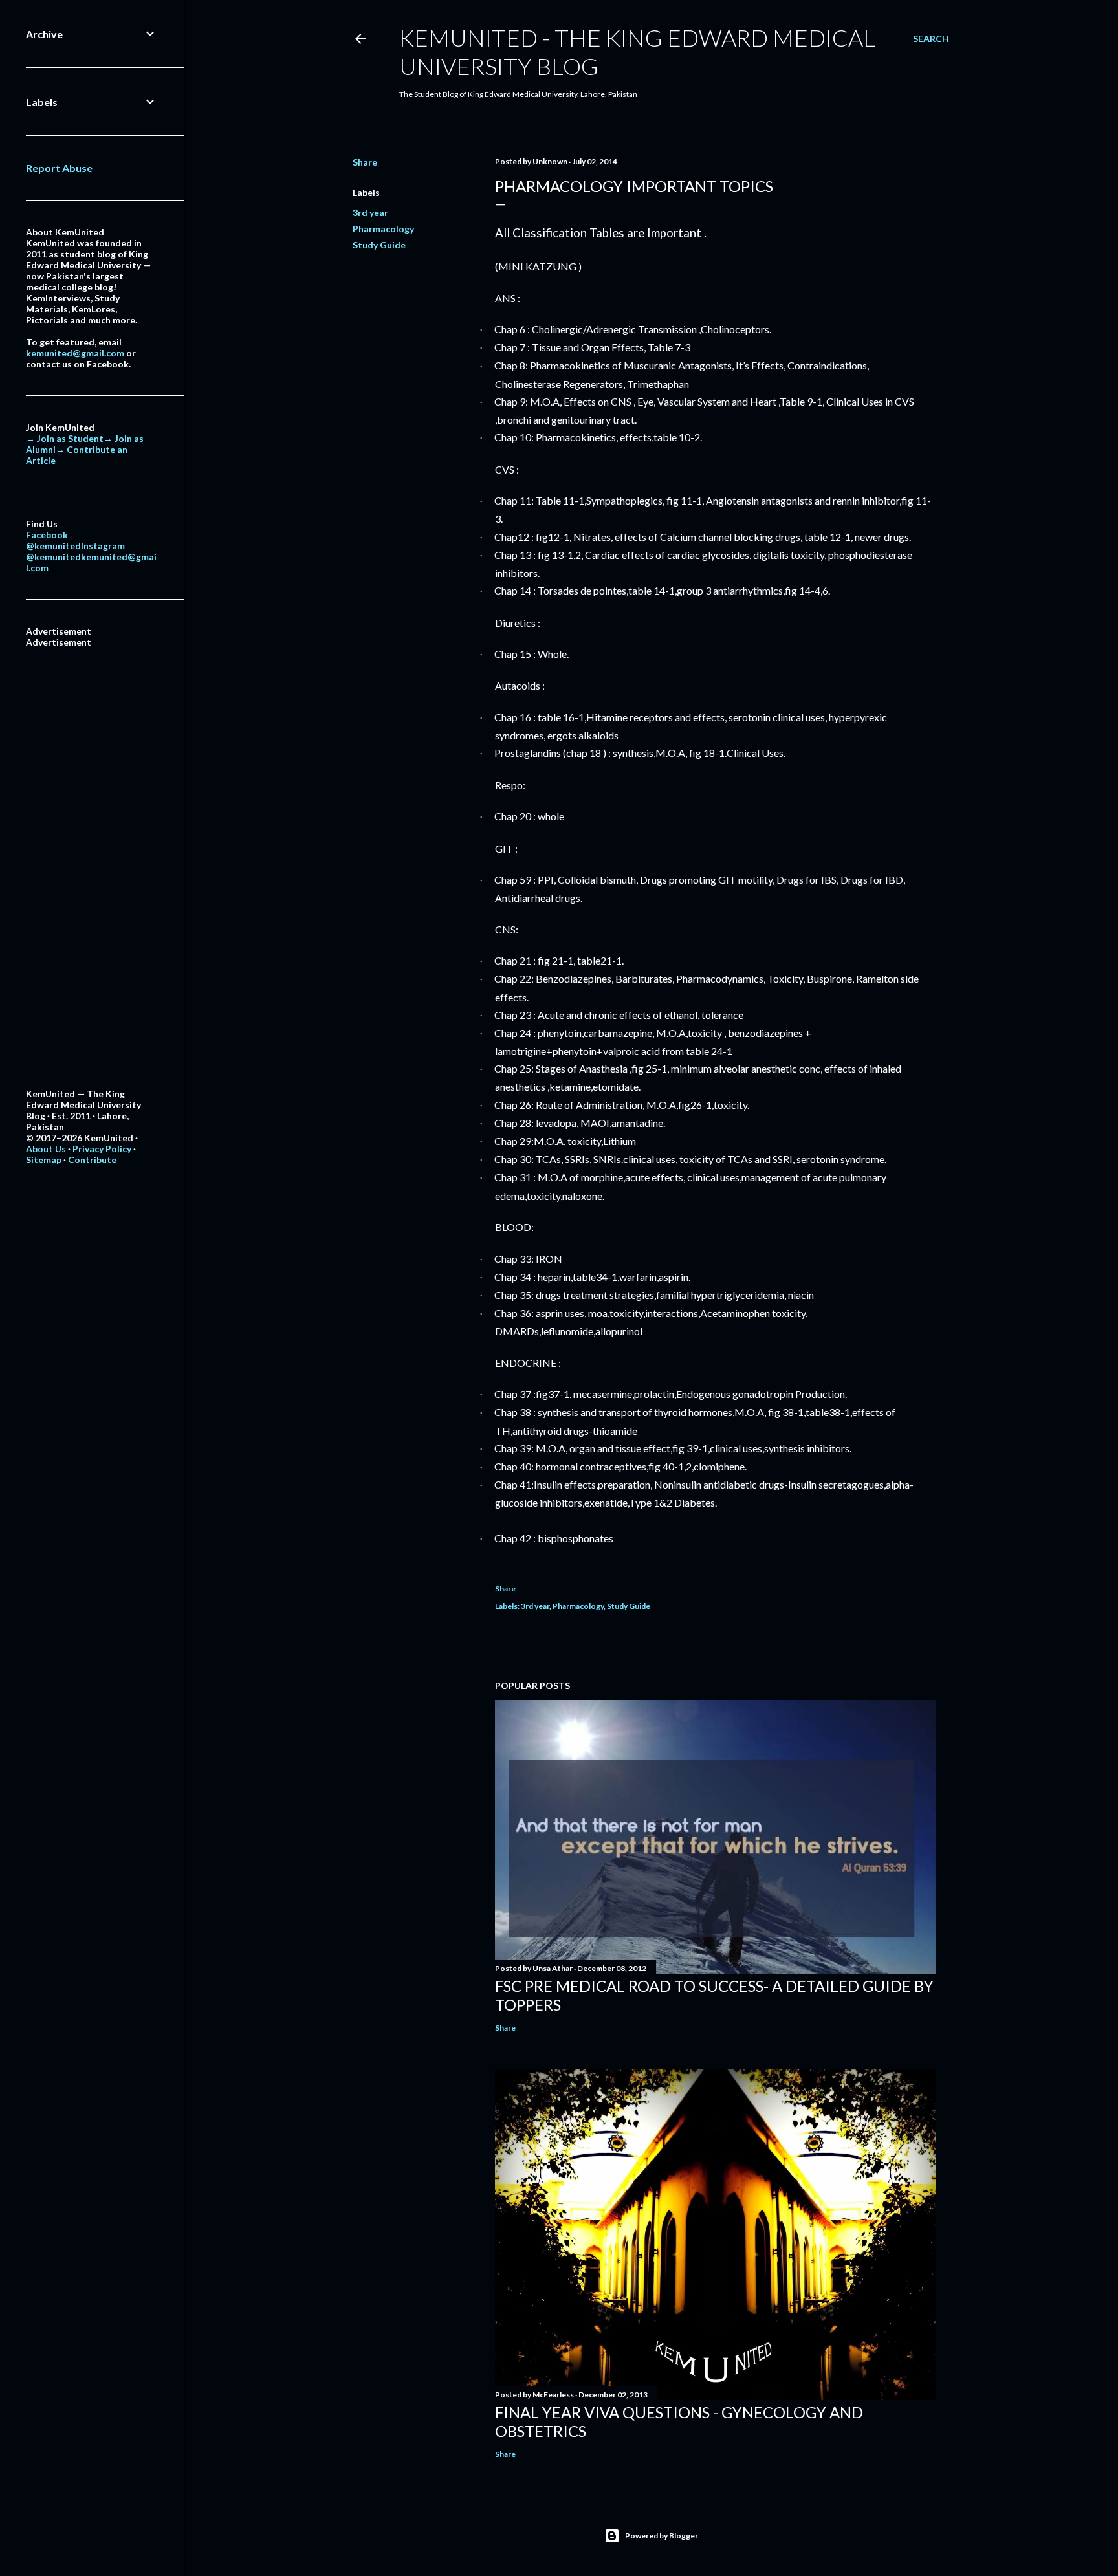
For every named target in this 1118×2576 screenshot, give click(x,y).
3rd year (370, 213)
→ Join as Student (65, 438)
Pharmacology (383, 229)
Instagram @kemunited (75, 551)
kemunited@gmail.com (75, 353)
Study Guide (379, 245)
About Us (46, 1149)
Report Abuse (59, 168)
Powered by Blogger (662, 2536)
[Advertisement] (92, 842)
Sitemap (44, 1160)
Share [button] (365, 162)
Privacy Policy (102, 1149)
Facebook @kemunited (53, 540)
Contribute (92, 1160)
